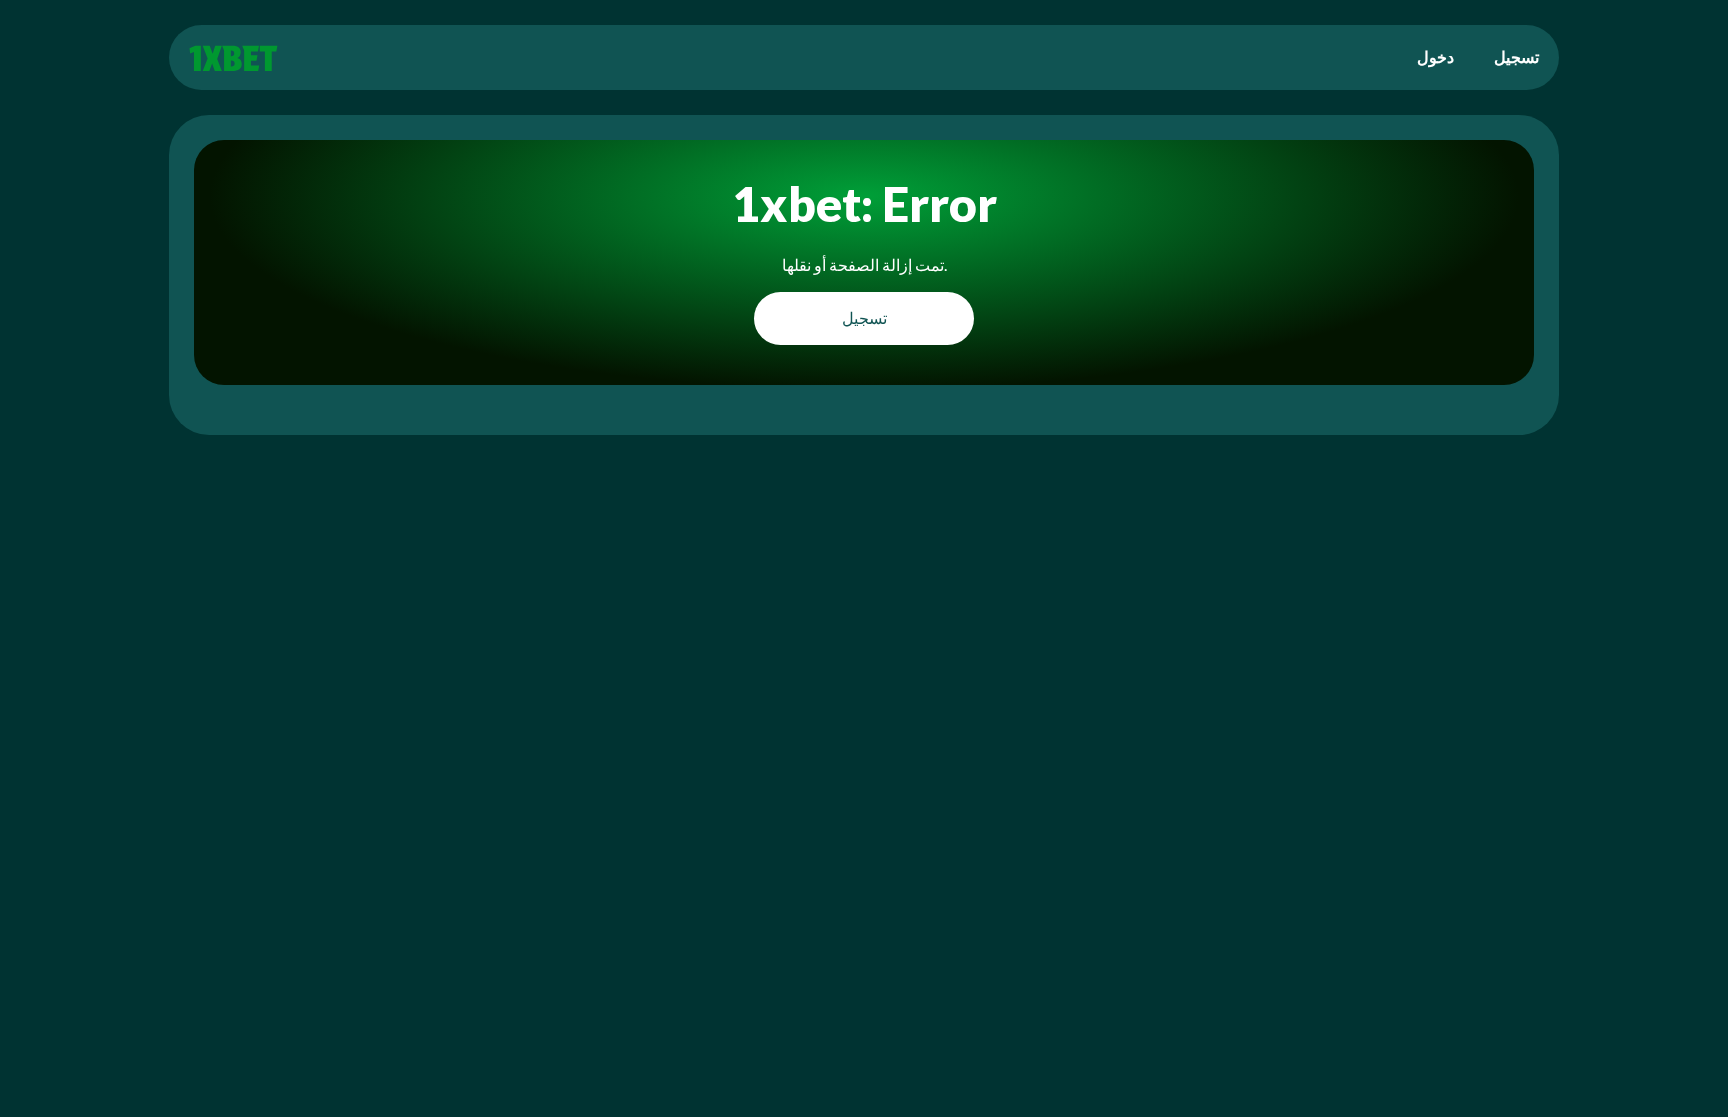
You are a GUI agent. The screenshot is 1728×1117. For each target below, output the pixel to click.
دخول (1435, 56)
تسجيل (1516, 56)
